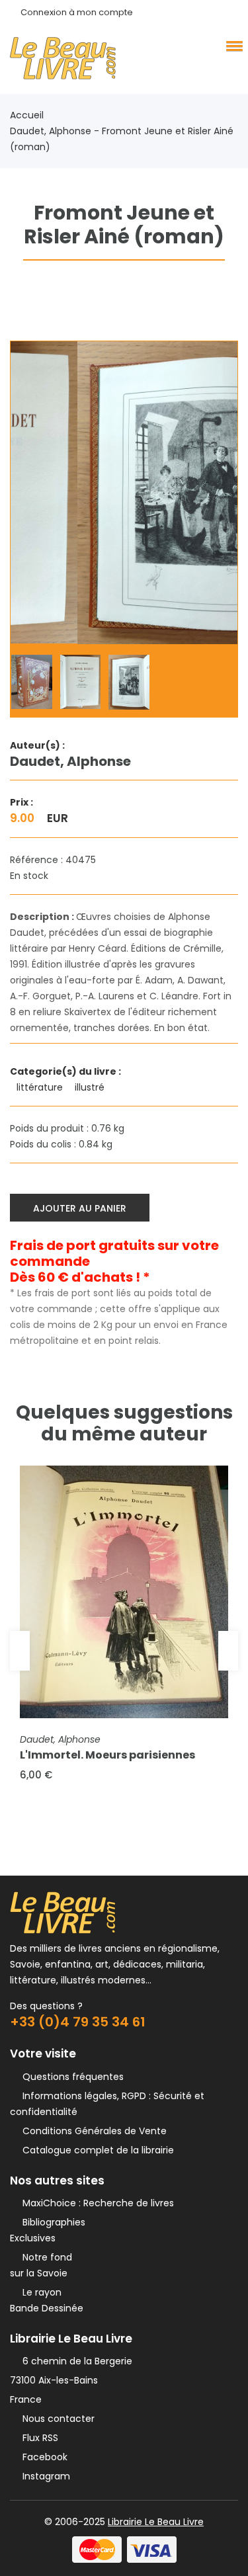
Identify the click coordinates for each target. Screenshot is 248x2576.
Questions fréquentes (70, 2077)
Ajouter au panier (80, 1208)
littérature (41, 1087)
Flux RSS (38, 2438)
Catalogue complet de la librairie (96, 2150)
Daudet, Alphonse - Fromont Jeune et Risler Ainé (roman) (122, 139)
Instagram (44, 2476)
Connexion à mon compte (77, 12)
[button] (232, 46)
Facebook (42, 2457)
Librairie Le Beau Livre (156, 2522)
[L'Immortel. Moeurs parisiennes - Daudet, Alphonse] (124, 1592)
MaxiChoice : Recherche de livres (96, 2203)
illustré (91, 1087)
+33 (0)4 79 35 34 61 (78, 2022)
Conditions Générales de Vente (92, 2131)
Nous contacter (56, 2419)
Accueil (27, 115)
